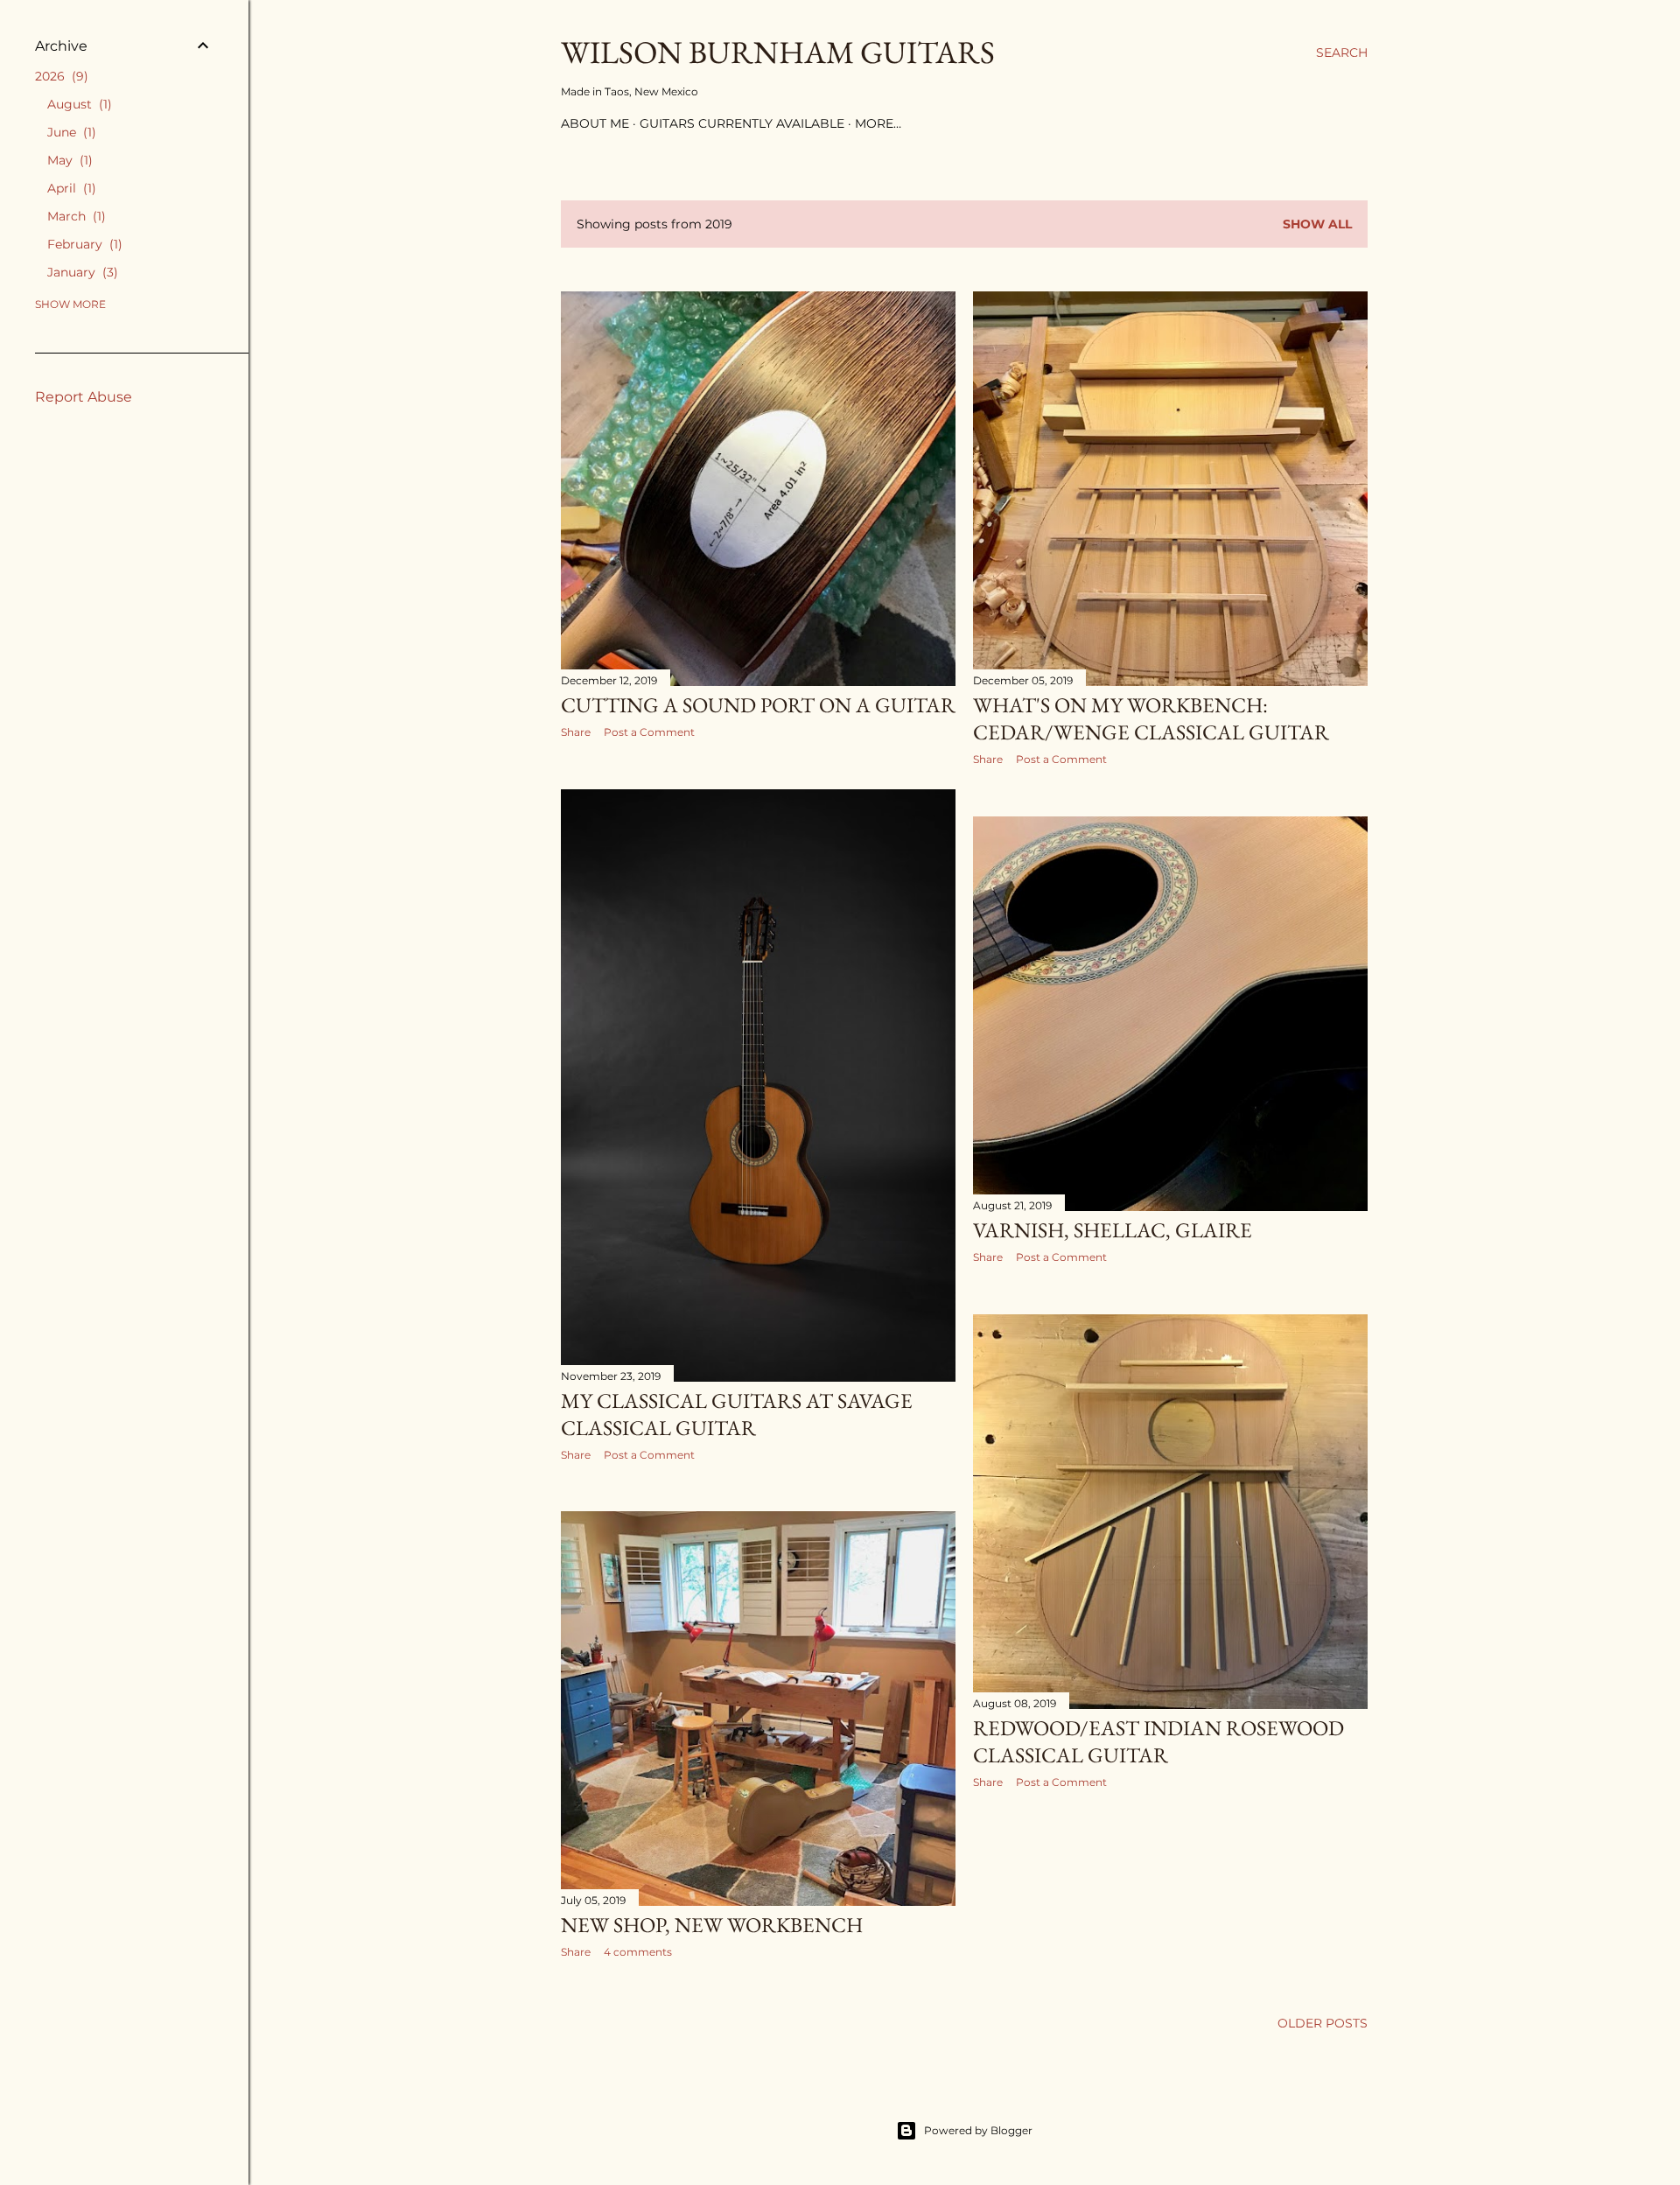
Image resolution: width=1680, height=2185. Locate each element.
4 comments (638, 1952)
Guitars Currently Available (742, 123)
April (70, 188)
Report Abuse (84, 397)
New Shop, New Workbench (712, 1925)
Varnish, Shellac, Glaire (1113, 1230)
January (80, 272)
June (70, 132)
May (68, 160)
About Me (595, 123)
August (77, 104)
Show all (1317, 224)
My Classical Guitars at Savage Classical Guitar (737, 1414)
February (83, 244)
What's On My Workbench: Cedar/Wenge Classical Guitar (1151, 718)
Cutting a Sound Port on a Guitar (758, 705)
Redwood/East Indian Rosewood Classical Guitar (1158, 1741)
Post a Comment (649, 732)
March (74, 216)
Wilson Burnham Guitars (778, 52)
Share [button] (576, 732)
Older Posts (1323, 2023)
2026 (59, 76)
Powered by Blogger (978, 2130)
